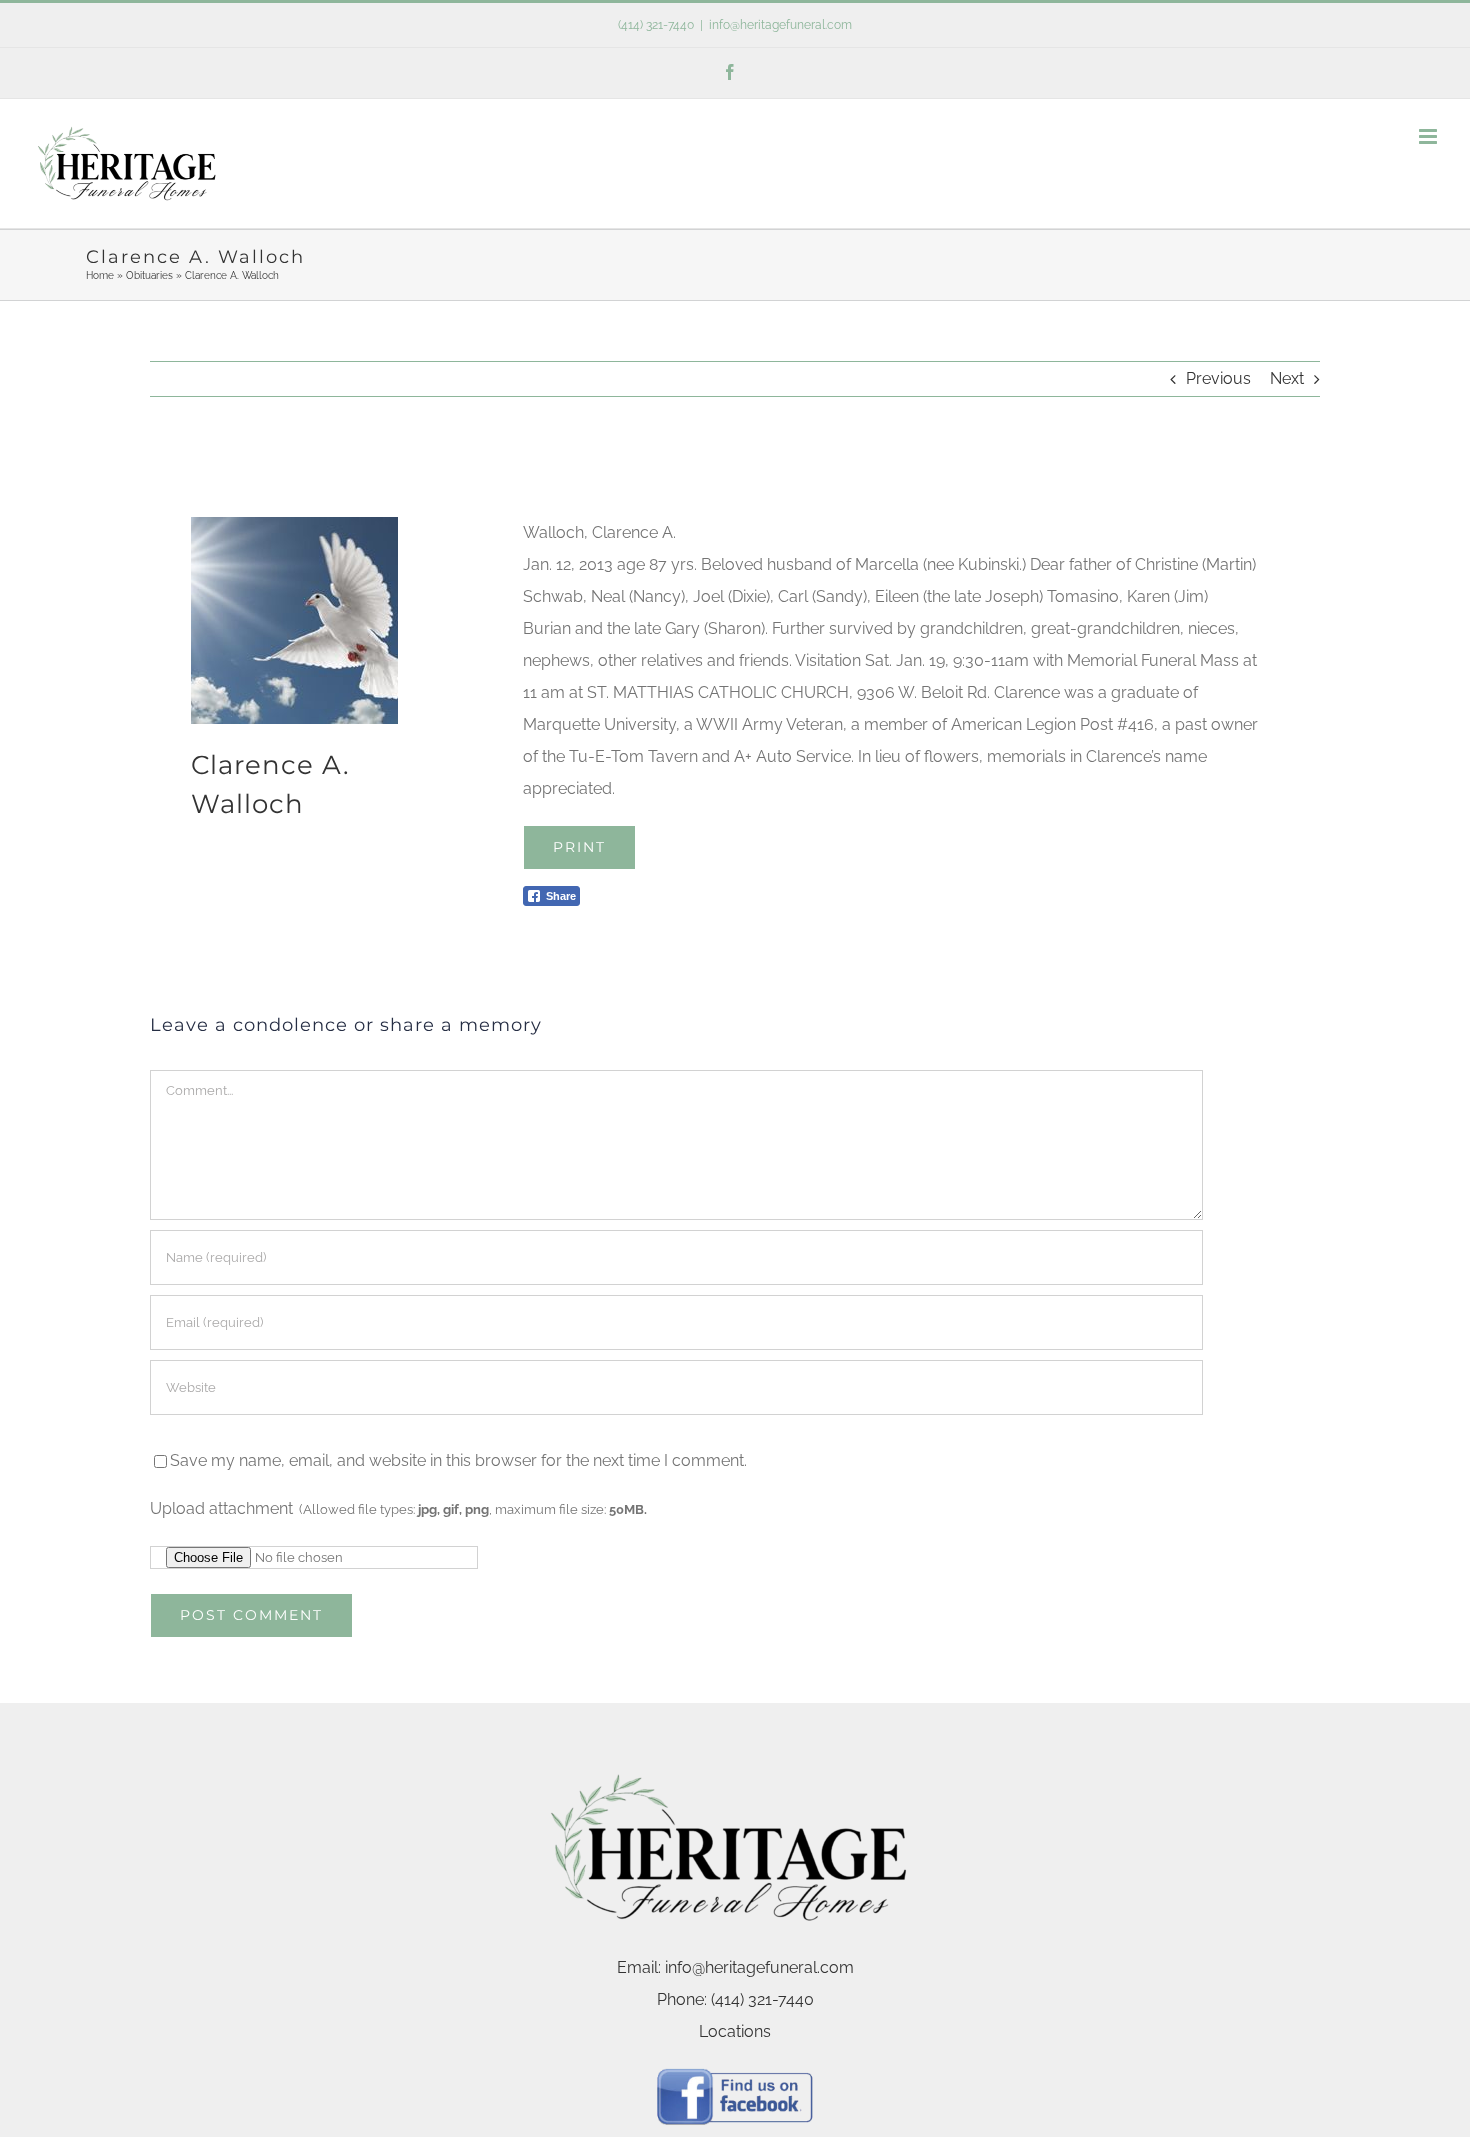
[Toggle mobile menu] (1429, 136)
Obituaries (149, 275)
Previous (1218, 378)
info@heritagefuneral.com (780, 25)
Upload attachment (398, 1508)
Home (100, 275)
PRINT (579, 847)
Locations (735, 2031)
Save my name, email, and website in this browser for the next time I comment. (458, 1460)
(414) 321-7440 (656, 25)
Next (1287, 378)
